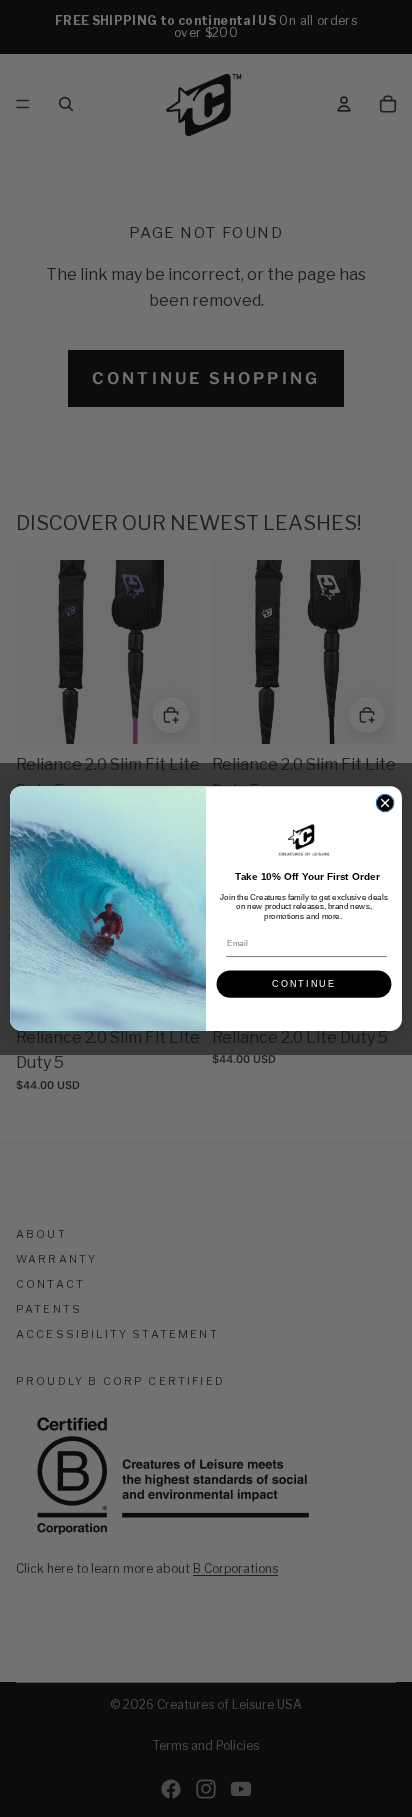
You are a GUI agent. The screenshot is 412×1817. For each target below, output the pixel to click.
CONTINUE (303, 984)
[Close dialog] (385, 803)
